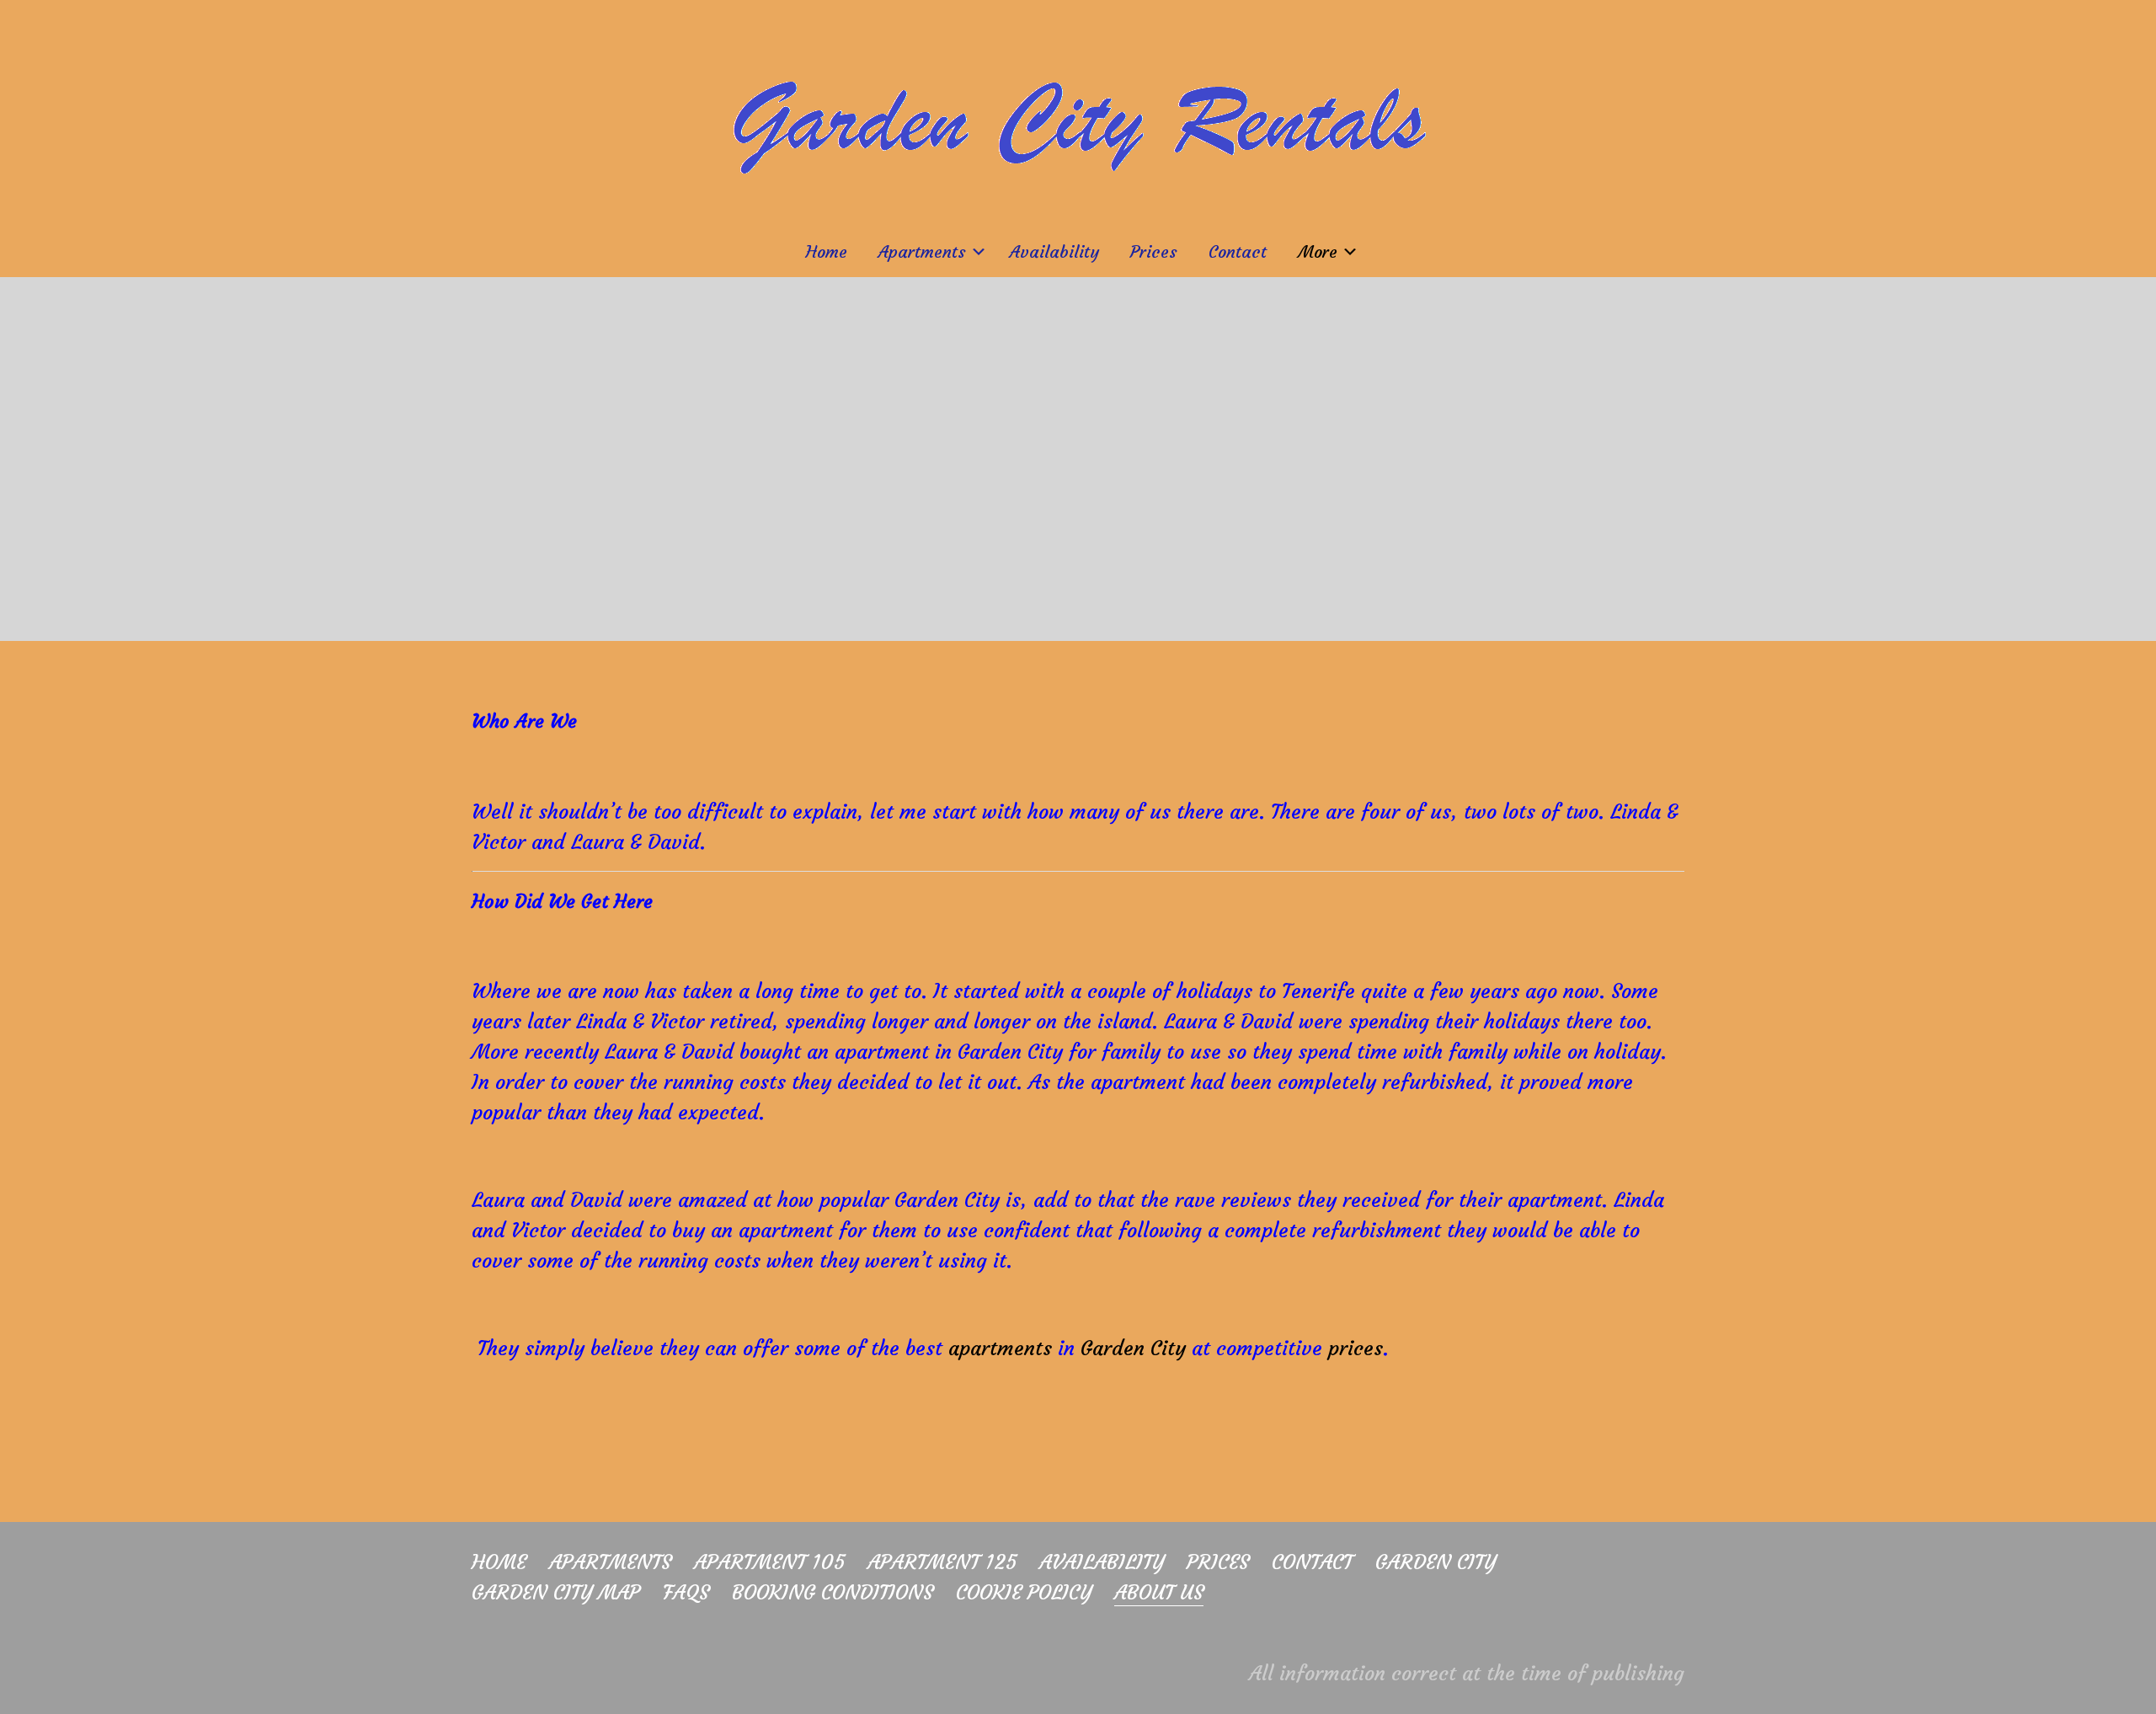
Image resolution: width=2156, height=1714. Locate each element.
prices (1356, 1348)
